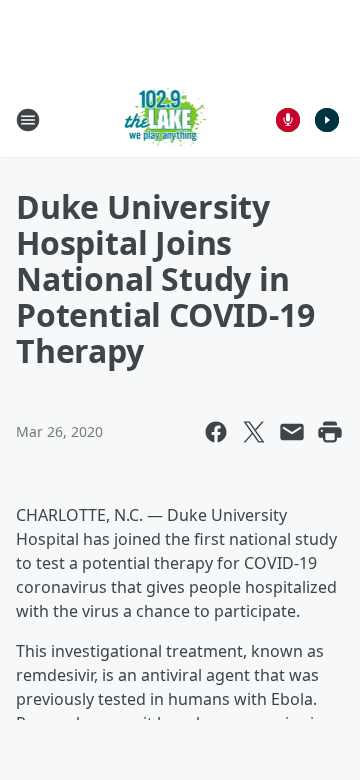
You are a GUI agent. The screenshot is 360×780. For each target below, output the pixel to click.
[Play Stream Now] (327, 120)
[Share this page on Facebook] (216, 432)
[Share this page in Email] (292, 432)
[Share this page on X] (254, 432)
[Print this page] (330, 432)
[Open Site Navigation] (28, 120)
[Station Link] (166, 119)
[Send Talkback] (288, 120)
